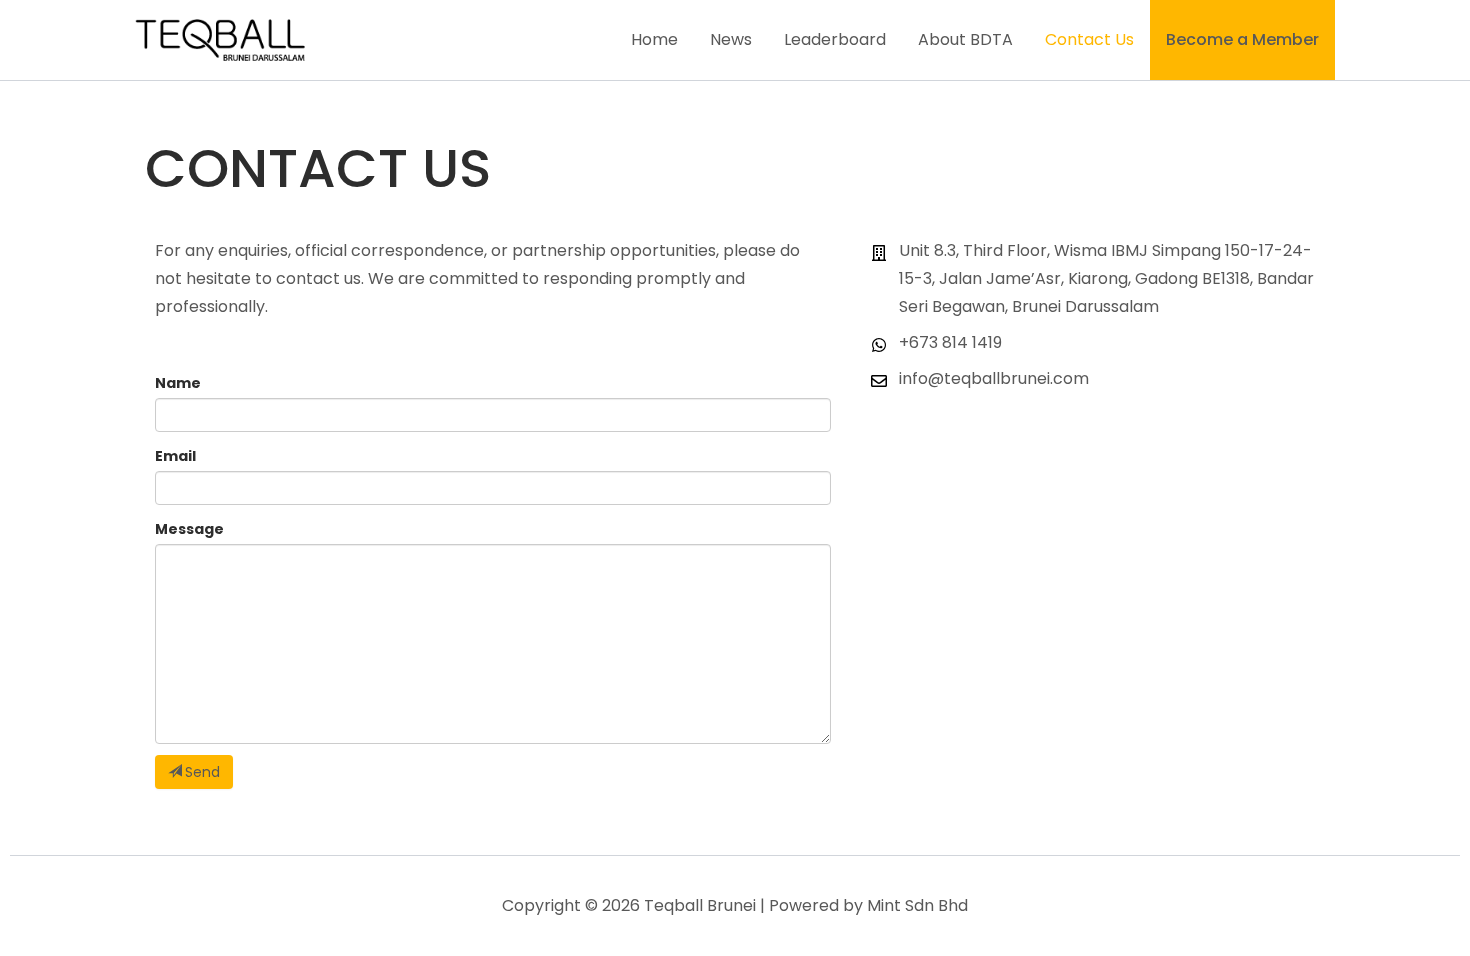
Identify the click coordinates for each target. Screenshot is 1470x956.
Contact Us (1089, 39)
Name (178, 383)
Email (175, 456)
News (731, 39)
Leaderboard (835, 39)
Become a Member (1242, 39)
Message (189, 529)
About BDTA (965, 39)
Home (654, 39)
